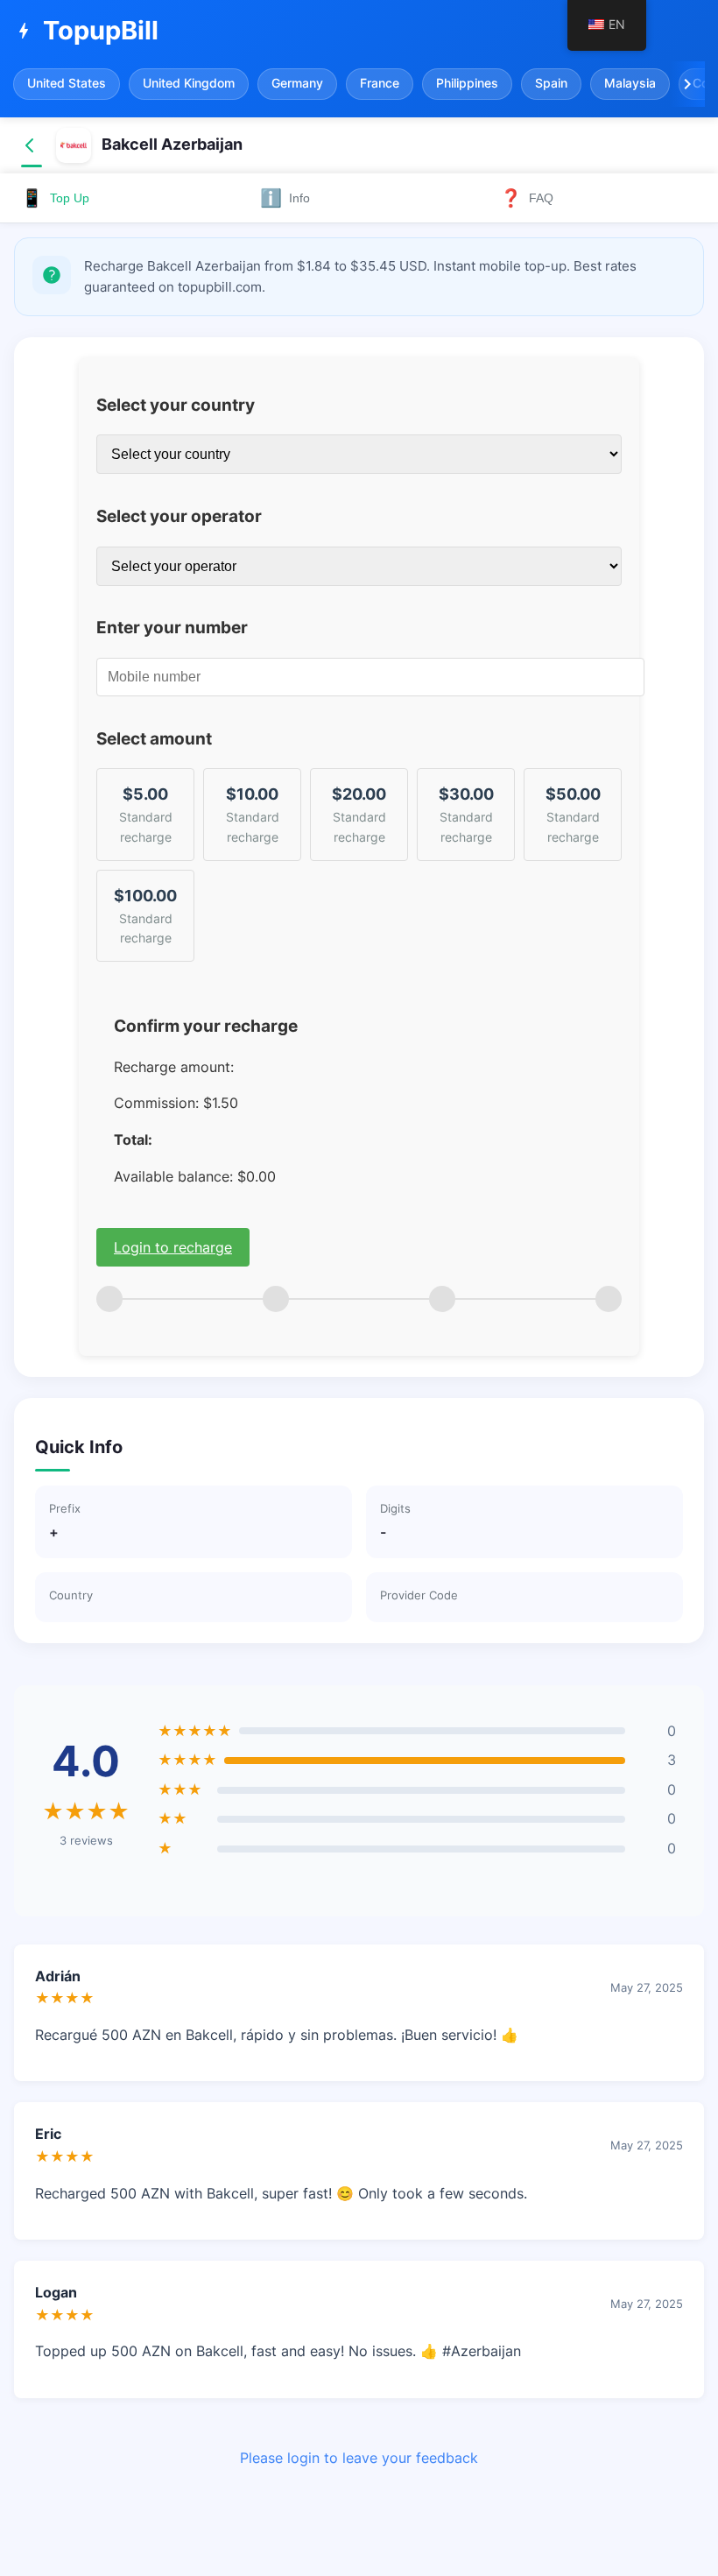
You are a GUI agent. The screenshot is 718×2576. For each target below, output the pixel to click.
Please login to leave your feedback (359, 2458)
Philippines (467, 83)
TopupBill (86, 30)
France (380, 83)
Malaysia (630, 83)
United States (67, 83)
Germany (297, 83)
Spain (551, 83)
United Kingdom (189, 83)
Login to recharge (173, 1247)
